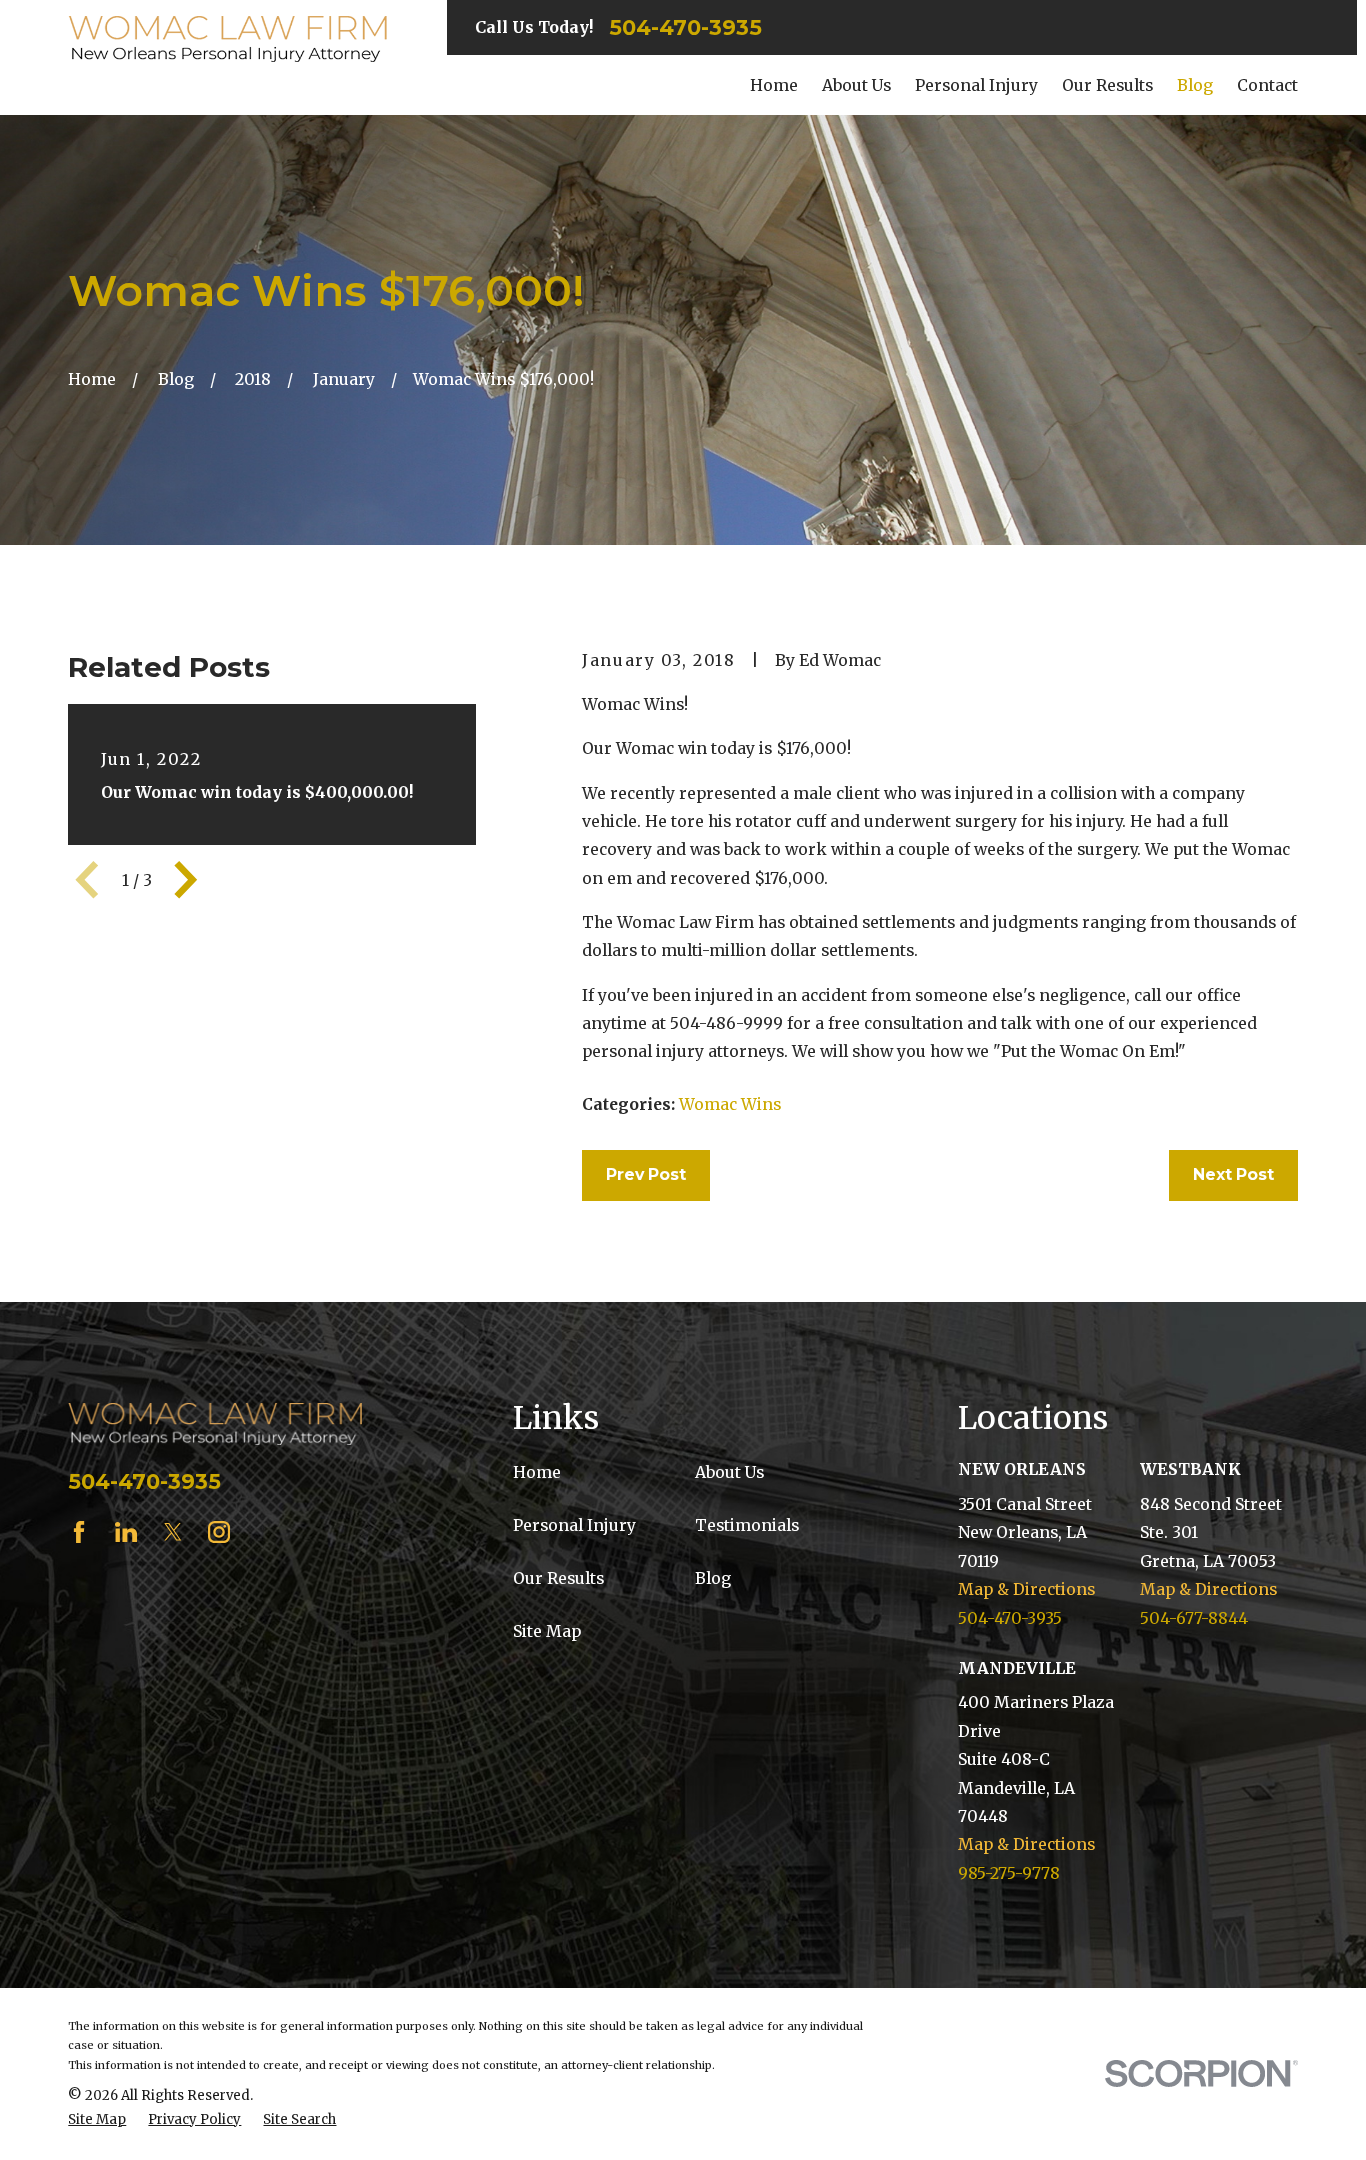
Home (537, 1472)
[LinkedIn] (126, 1532)
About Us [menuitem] (856, 85)
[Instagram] (219, 1532)
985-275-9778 (1009, 1873)
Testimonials (747, 1525)
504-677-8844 (1194, 1618)
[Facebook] (79, 1532)
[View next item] (186, 880)
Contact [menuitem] (1267, 85)
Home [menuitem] (774, 85)
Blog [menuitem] (1195, 85)
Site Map (547, 1631)
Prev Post (646, 1174)
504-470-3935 (685, 27)
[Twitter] (173, 1532)
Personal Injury (574, 1525)
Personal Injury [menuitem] (976, 85)
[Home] (227, 39)
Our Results (558, 1578)
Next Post (1233, 1174)
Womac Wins (730, 1104)
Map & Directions (1026, 1589)
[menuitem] (97, 2120)
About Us (729, 1472)
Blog (713, 1578)
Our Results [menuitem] (1107, 85)
